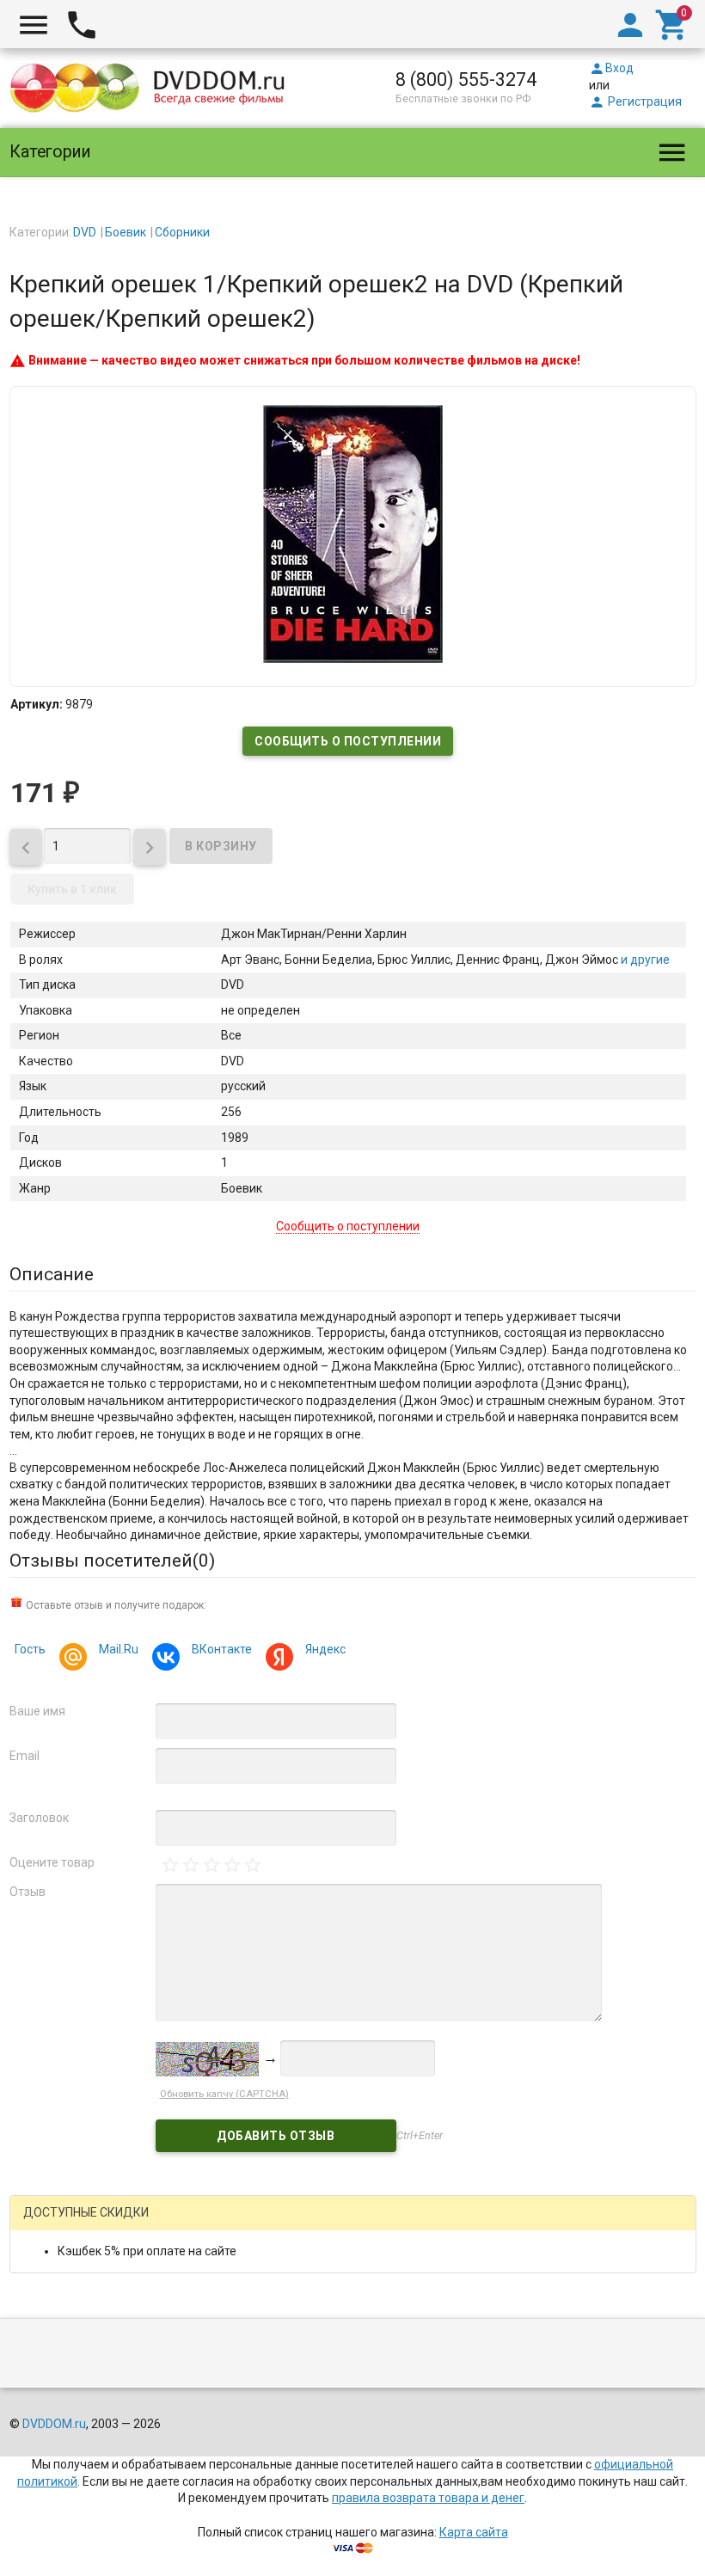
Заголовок (39, 1818)
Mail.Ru (119, 1649)
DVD (85, 232)
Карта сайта (474, 2532)
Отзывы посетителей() (112, 1561)
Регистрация (635, 101)
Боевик (126, 232)
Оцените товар (52, 1862)
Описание (52, 1274)
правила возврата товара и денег (428, 2498)
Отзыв (28, 1892)
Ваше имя (37, 1711)
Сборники (182, 232)
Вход (611, 68)
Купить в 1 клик (72, 889)
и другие (644, 960)
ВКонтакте (222, 1649)
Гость (30, 1649)
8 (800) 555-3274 (466, 80)
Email (25, 1756)
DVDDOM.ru (54, 2424)
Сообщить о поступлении (348, 741)
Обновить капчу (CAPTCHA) (224, 2094)
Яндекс (325, 1649)
